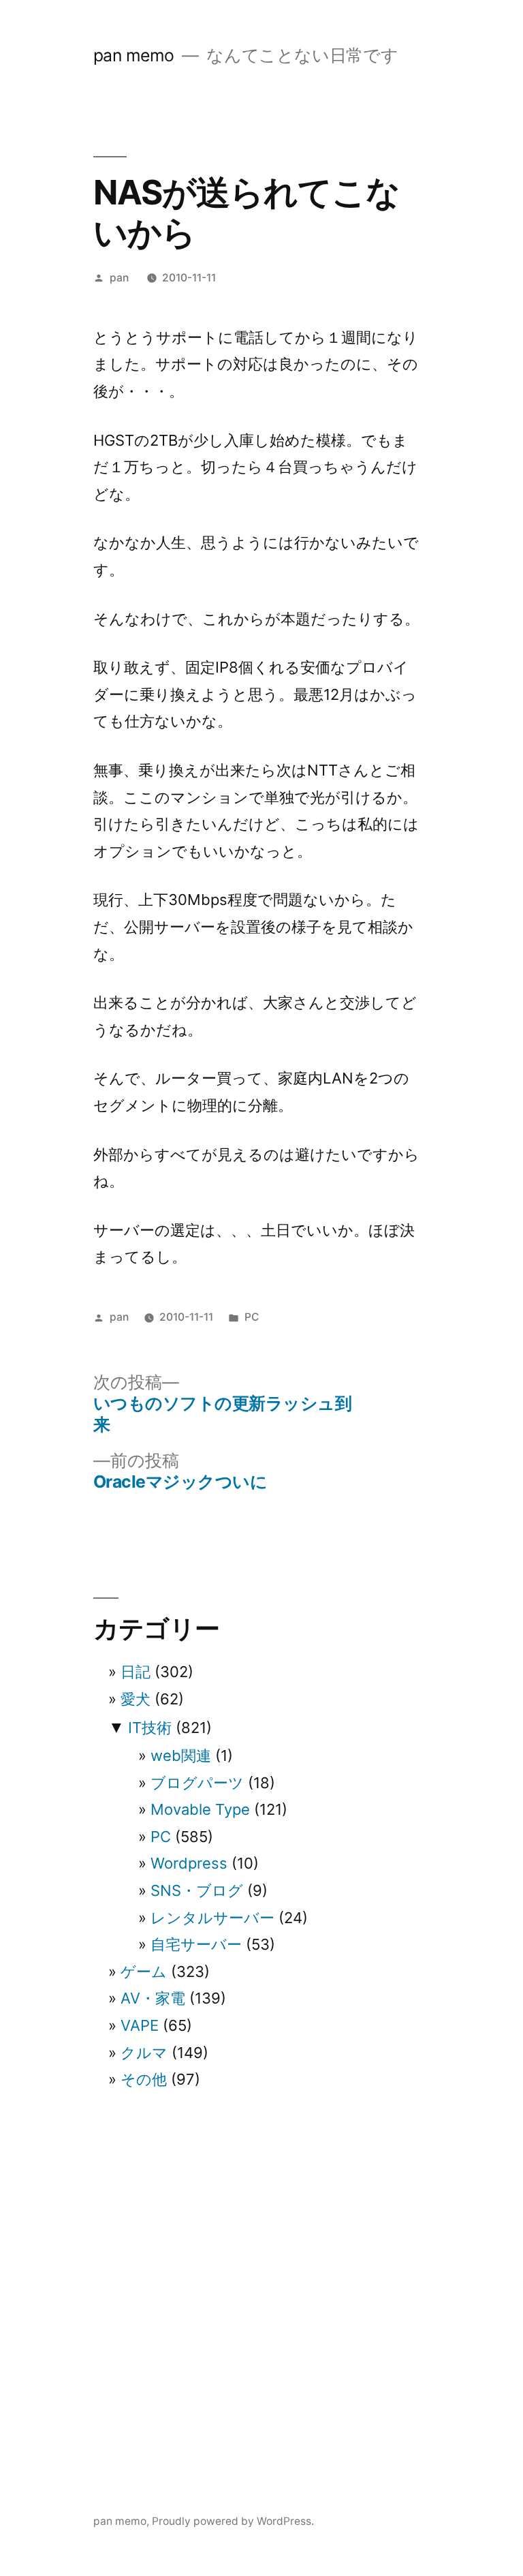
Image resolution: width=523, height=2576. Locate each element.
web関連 (181, 1755)
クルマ (144, 2053)
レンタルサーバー (212, 1918)
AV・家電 (153, 1998)
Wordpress (189, 1863)
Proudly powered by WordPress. (233, 2521)
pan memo (134, 55)
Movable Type (200, 1809)
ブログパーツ (197, 1783)
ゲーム (144, 1972)
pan (119, 278)
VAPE (140, 2025)
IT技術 (150, 1728)
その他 (144, 2079)
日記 (136, 1672)
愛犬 (136, 1699)
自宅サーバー (196, 1944)
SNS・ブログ (197, 1890)
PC (252, 1317)
